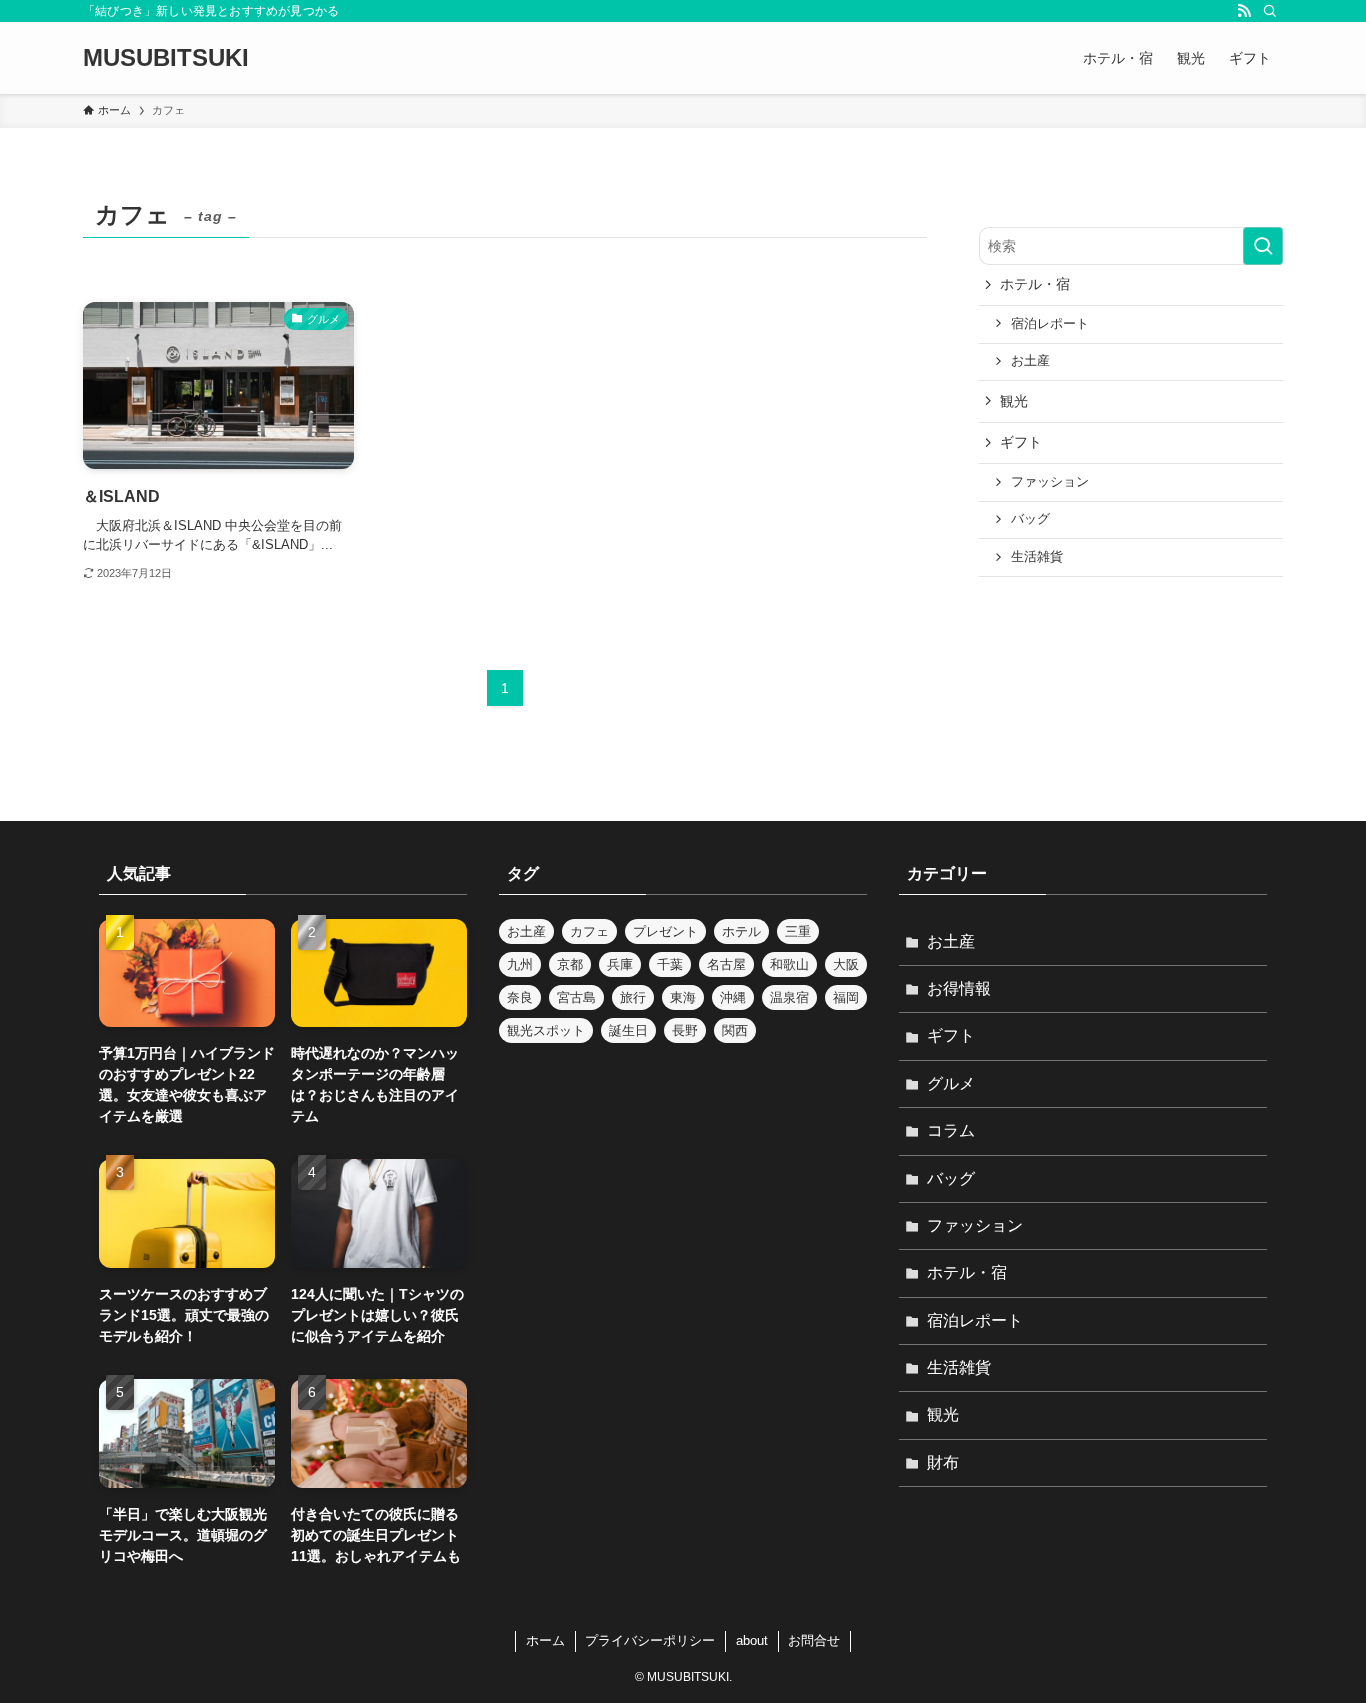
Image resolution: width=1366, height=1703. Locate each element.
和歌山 (789, 964)
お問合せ (814, 1640)
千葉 (670, 964)
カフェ (589, 931)
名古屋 (726, 964)
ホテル (741, 931)
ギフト (1021, 442)
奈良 (520, 997)
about (752, 1640)
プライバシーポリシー (650, 1640)
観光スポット (546, 1030)
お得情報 (959, 988)
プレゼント (665, 931)
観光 (1014, 401)
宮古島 (576, 997)
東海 (683, 997)
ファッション (1050, 482)
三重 (798, 931)
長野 (685, 1030)
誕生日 (628, 1030)
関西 (735, 1030)
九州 (520, 964)
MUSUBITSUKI (166, 58)
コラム (951, 1130)
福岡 (846, 997)
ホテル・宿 (1035, 284)
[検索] (1270, 11)
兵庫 (620, 964)
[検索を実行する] (1263, 246)
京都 (570, 964)
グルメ (951, 1083)
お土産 (1030, 361)
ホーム (545, 1640)
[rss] (1244, 11)
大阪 (846, 964)
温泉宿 (789, 997)
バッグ (1030, 519)
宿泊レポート (1050, 324)
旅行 (633, 997)
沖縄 (733, 997)
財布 (943, 1462)
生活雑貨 (1037, 557)
